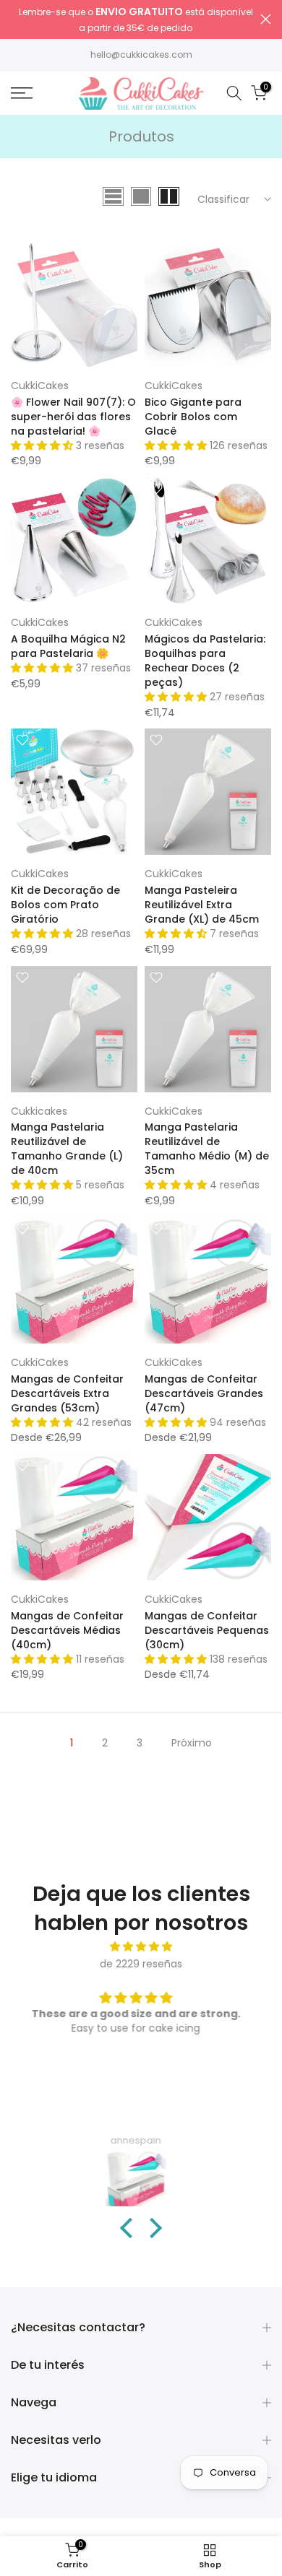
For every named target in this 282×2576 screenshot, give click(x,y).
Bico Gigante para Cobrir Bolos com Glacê (193, 417)
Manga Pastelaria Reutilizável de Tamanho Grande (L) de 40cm (67, 1149)
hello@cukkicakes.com (141, 55)
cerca (266, 19)
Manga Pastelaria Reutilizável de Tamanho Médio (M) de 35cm (207, 1149)
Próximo (192, 1743)
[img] (141, 1947)
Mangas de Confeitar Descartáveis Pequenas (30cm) (207, 1630)
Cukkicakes (39, 1111)
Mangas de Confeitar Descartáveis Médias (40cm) (67, 1630)
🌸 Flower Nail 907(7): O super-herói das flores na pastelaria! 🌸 (73, 417)
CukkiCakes (40, 386)
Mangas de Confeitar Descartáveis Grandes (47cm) (204, 1393)
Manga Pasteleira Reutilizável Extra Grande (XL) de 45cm (202, 905)
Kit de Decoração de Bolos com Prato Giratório (65, 905)
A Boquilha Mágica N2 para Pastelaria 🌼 (68, 646)
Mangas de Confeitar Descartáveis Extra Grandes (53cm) (67, 1393)
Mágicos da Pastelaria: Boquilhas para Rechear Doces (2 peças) (205, 661)
